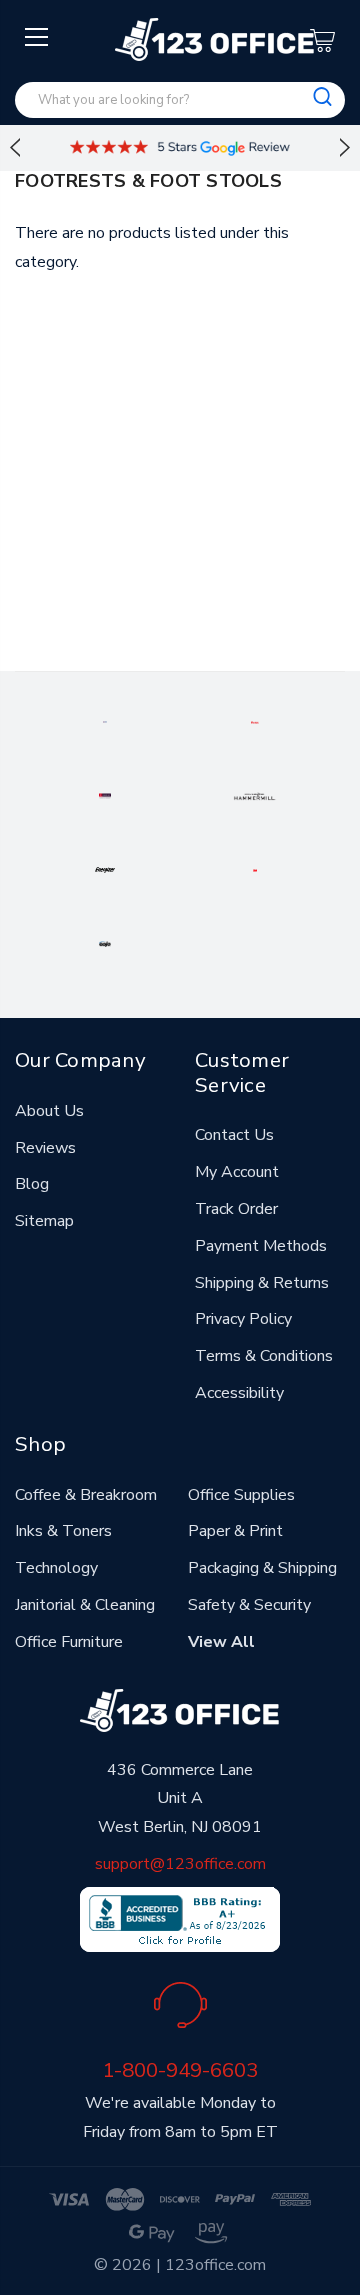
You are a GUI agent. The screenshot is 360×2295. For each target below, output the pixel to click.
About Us (49, 1111)
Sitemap (44, 1221)
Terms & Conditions (264, 1356)
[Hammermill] (254, 795)
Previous (15, 148)
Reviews (45, 1148)
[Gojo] (105, 943)
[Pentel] (254, 721)
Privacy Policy (243, 1319)
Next (345, 148)
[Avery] (105, 721)
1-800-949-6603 (180, 2070)
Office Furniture (69, 1642)
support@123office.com (180, 1864)
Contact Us (234, 1135)
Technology (56, 1568)
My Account (237, 1172)
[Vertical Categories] (37, 38)
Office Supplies (241, 1495)
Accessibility (239, 1393)
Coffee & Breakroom (86, 1495)
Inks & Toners (63, 1531)
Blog (32, 1184)
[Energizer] (105, 869)
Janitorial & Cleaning (85, 1605)
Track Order (236, 1209)
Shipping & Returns (262, 1283)
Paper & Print (235, 1531)
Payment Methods (261, 1246)
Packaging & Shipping (262, 1568)
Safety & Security (249, 1605)
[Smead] (105, 795)
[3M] (255, 869)
